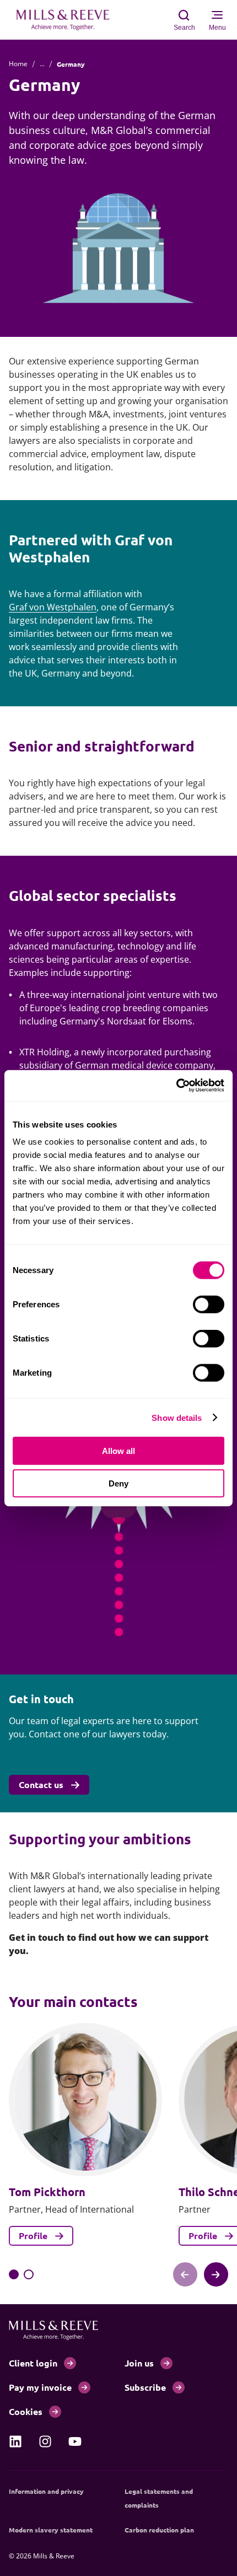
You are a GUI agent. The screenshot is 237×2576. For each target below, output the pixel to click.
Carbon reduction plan (159, 2530)
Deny (118, 1483)
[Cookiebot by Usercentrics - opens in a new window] (176, 1086)
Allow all (118, 1451)
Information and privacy (46, 2491)
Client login (33, 2363)
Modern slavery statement (51, 2530)
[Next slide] (216, 2274)
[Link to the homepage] (68, 20)
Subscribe (145, 2387)
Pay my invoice (40, 2387)
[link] (15, 2441)
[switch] (209, 1305)
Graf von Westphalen (53, 607)
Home (18, 64)
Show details (177, 1417)
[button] (14, 2274)
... (42, 64)
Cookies (26, 2411)
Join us (139, 2363)
